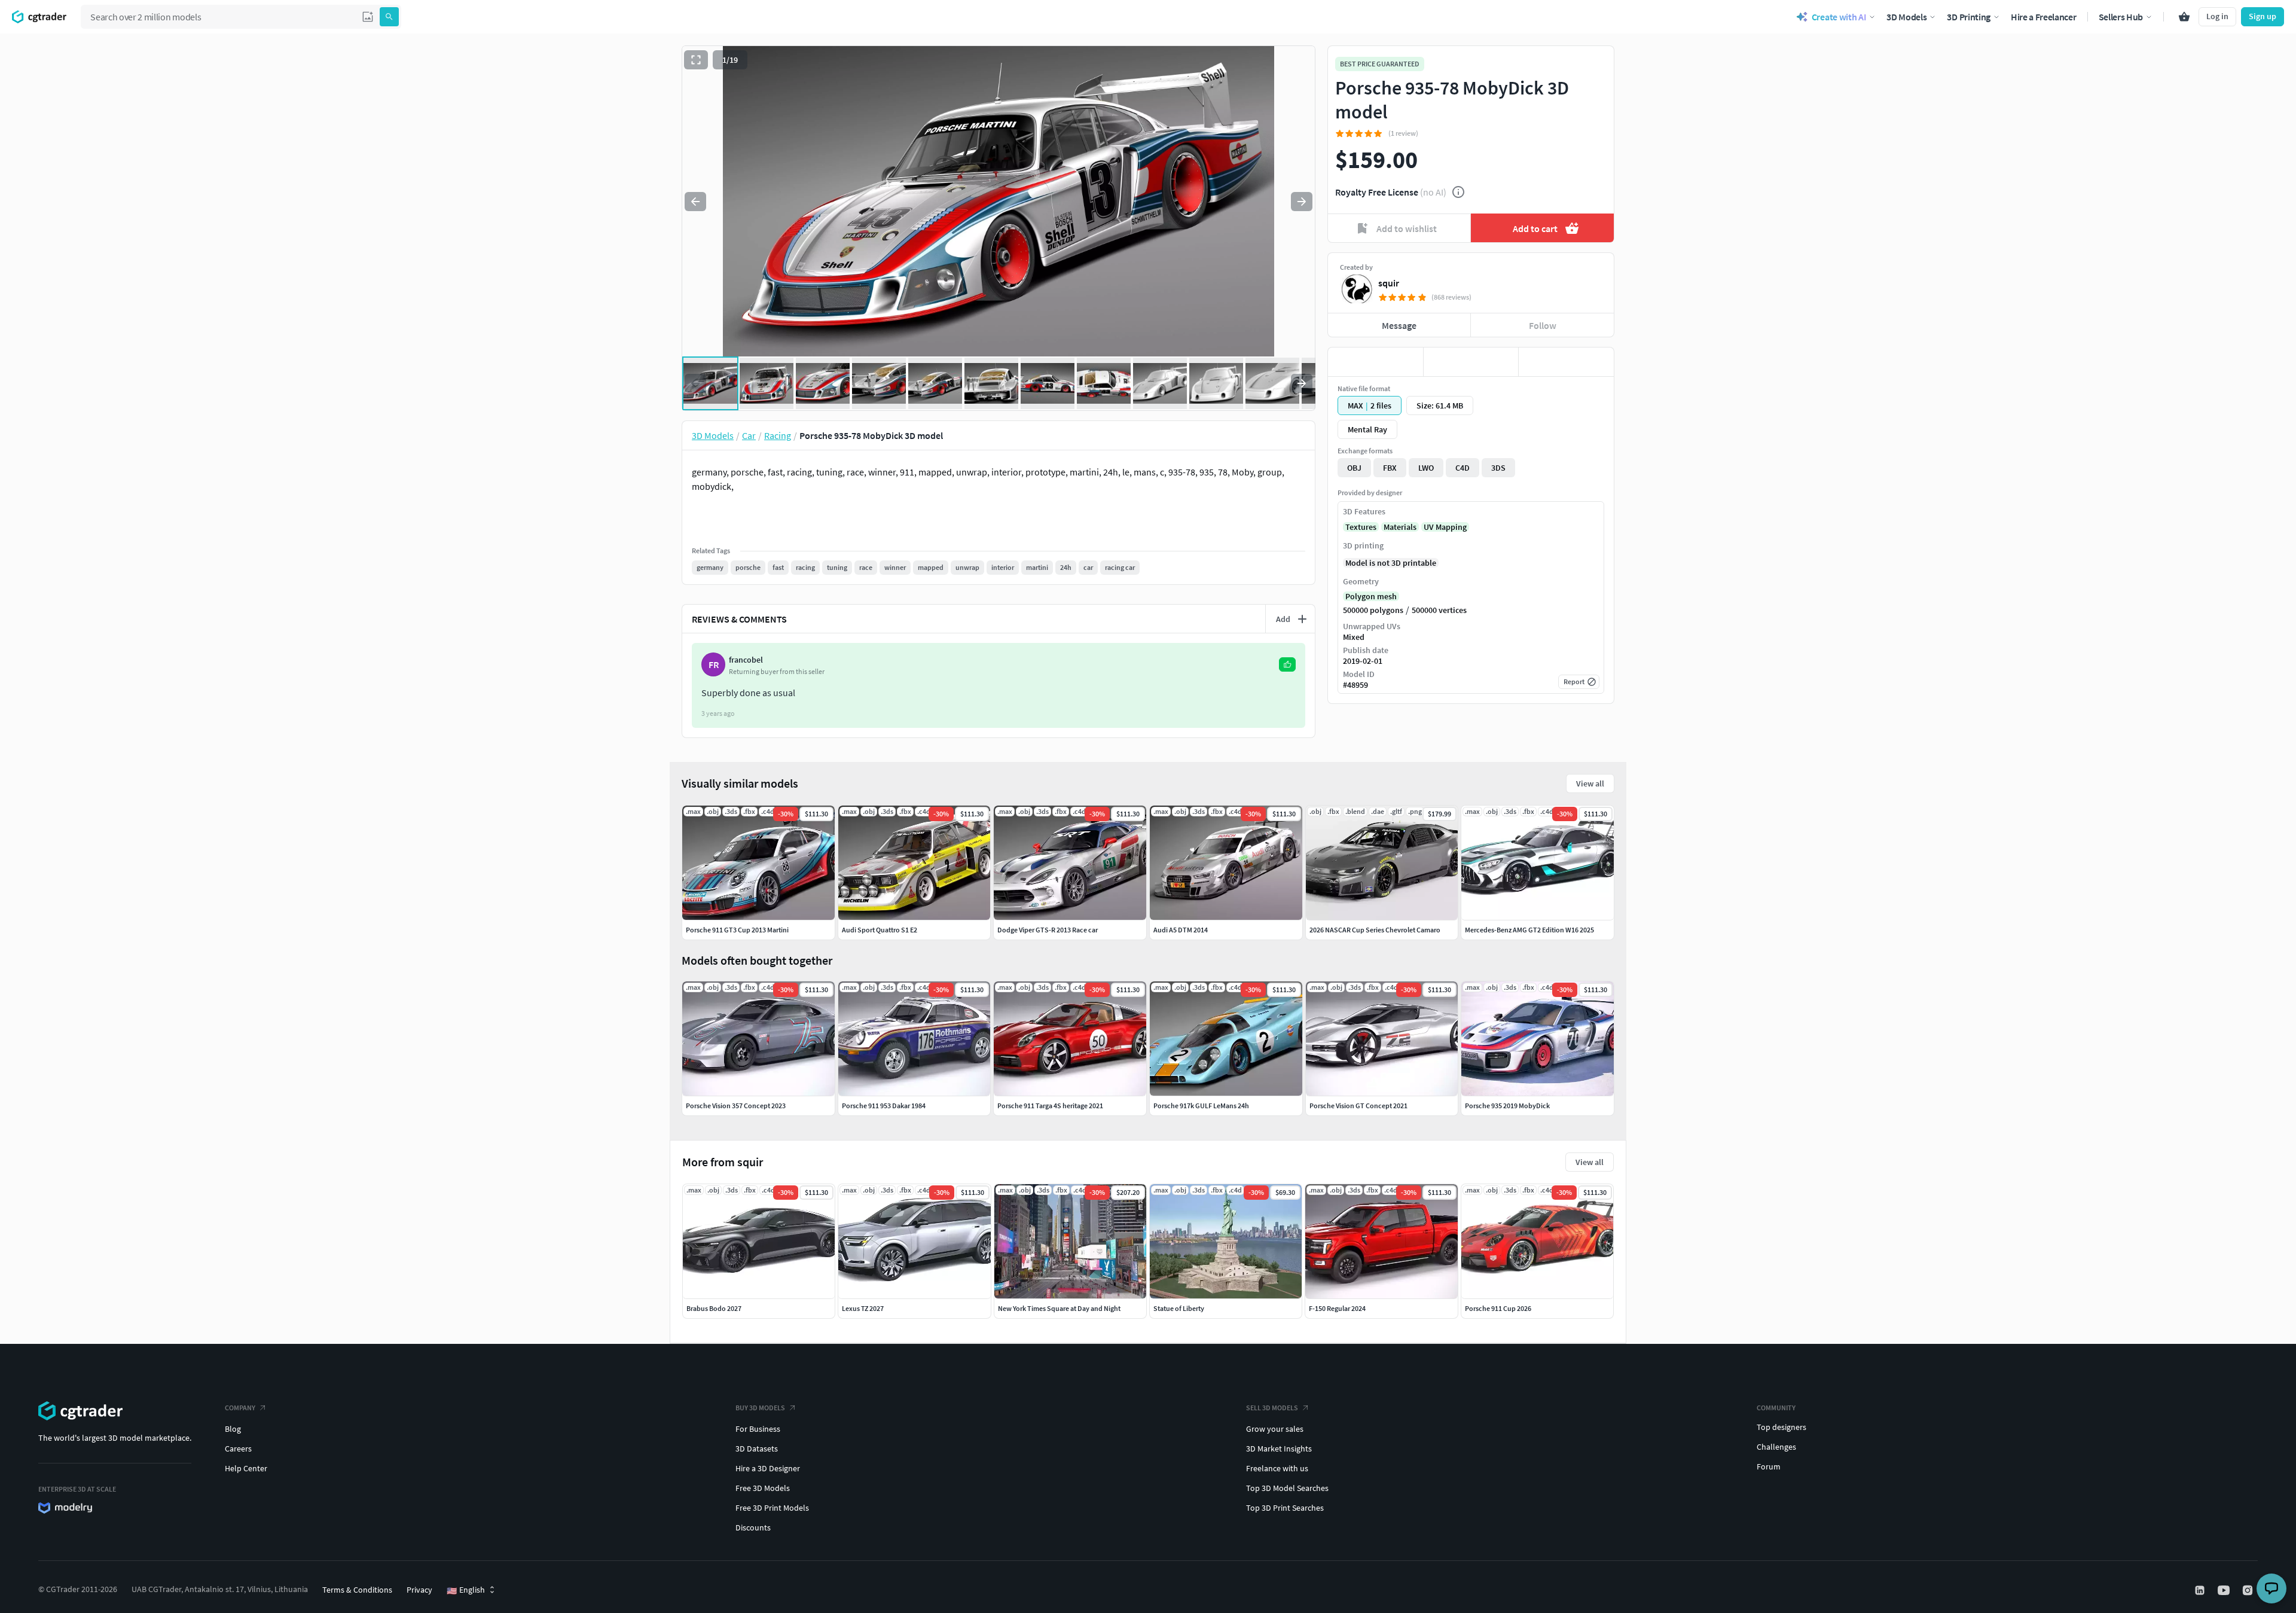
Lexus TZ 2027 (863, 1308)
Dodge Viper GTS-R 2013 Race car (1048, 930)
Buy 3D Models (760, 1408)
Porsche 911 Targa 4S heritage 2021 (1050, 1106)
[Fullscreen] (696, 60)
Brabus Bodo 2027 (714, 1308)
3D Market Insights (1279, 1449)
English (466, 1590)
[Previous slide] (695, 202)
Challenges (1776, 1447)
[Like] (1376, 362)
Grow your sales (1275, 1429)
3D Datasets (757, 1449)
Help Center (246, 1468)
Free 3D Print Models (772, 1508)
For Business (758, 1429)
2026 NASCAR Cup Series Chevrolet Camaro (1375, 930)
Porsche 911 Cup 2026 (1498, 1308)
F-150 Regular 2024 (1337, 1308)
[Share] (1566, 362)
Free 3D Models (763, 1488)
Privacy (419, 1590)
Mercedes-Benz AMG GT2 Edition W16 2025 (1529, 930)
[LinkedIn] (2201, 1590)
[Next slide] (1302, 202)
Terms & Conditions (357, 1590)
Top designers (1781, 1427)
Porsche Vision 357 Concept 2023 (736, 1106)
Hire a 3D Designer (768, 1468)
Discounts (753, 1527)
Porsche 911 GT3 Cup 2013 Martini (737, 930)
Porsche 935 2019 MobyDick (1507, 1106)
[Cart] (2184, 17)
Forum (1769, 1466)
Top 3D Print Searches (1285, 1508)
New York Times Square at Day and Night (1059, 1308)
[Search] (389, 17)
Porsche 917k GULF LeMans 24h (1201, 1106)
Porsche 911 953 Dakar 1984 (884, 1106)
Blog (233, 1429)
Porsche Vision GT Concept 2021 (1358, 1106)
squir (1389, 283)
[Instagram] (2249, 1590)
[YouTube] (2225, 1590)
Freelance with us (1277, 1468)
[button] (368, 17)
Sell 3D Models (1272, 1408)
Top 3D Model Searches (1287, 1488)
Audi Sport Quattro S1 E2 (880, 930)
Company (240, 1408)
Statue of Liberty (1179, 1308)
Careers (238, 1449)
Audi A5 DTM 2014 (1181, 930)
